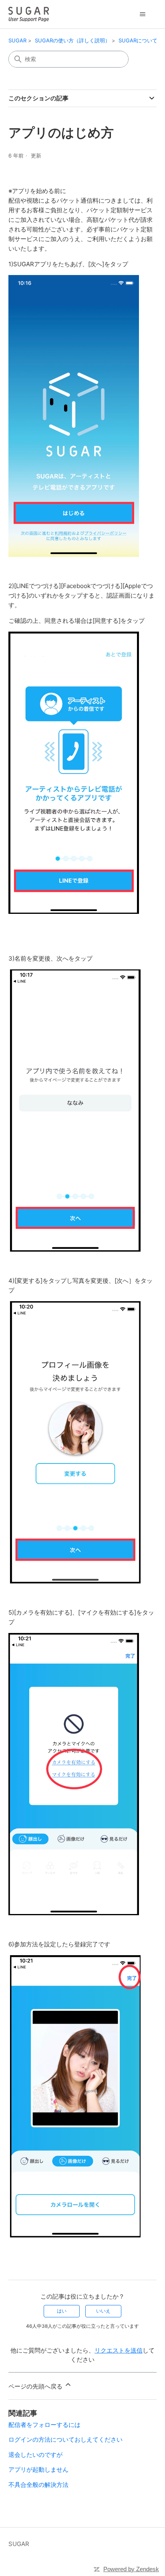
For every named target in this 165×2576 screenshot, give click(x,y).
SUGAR (17, 40)
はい (62, 2311)
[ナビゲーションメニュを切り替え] (142, 14)
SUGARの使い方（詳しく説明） (72, 40)
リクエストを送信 (119, 2350)
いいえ (103, 2311)
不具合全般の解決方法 (38, 2485)
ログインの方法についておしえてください (65, 2439)
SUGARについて (138, 40)
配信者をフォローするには (44, 2425)
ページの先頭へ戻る (36, 2386)
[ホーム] (29, 14)
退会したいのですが (35, 2455)
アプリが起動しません (38, 2469)
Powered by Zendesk (131, 2569)
